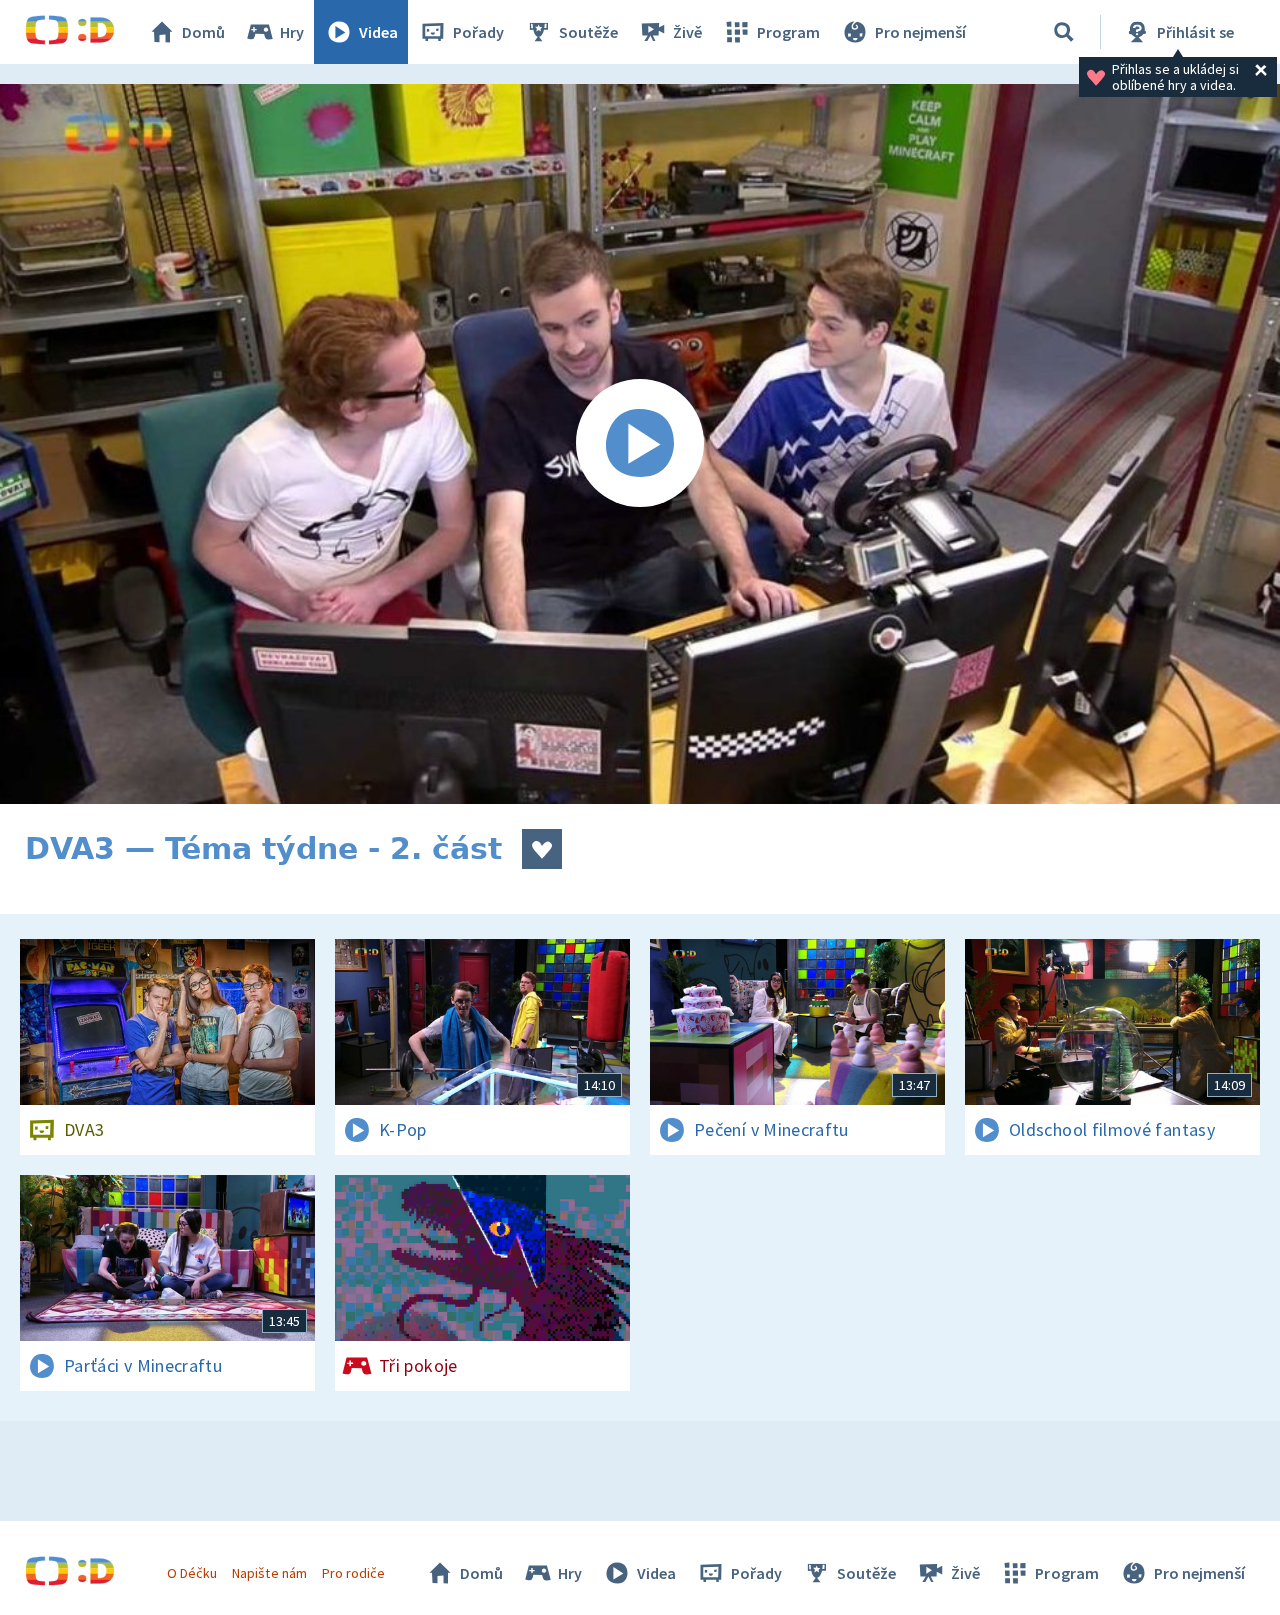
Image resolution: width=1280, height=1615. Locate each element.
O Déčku (192, 1573)
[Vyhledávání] (1064, 32)
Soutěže (588, 32)
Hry (292, 32)
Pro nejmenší (920, 32)
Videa (378, 32)
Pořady (478, 32)
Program (788, 32)
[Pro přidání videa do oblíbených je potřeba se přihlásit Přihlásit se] (542, 849)
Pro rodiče (353, 1573)
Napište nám (269, 1573)
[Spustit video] (640, 444)
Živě (687, 32)
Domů (203, 32)
